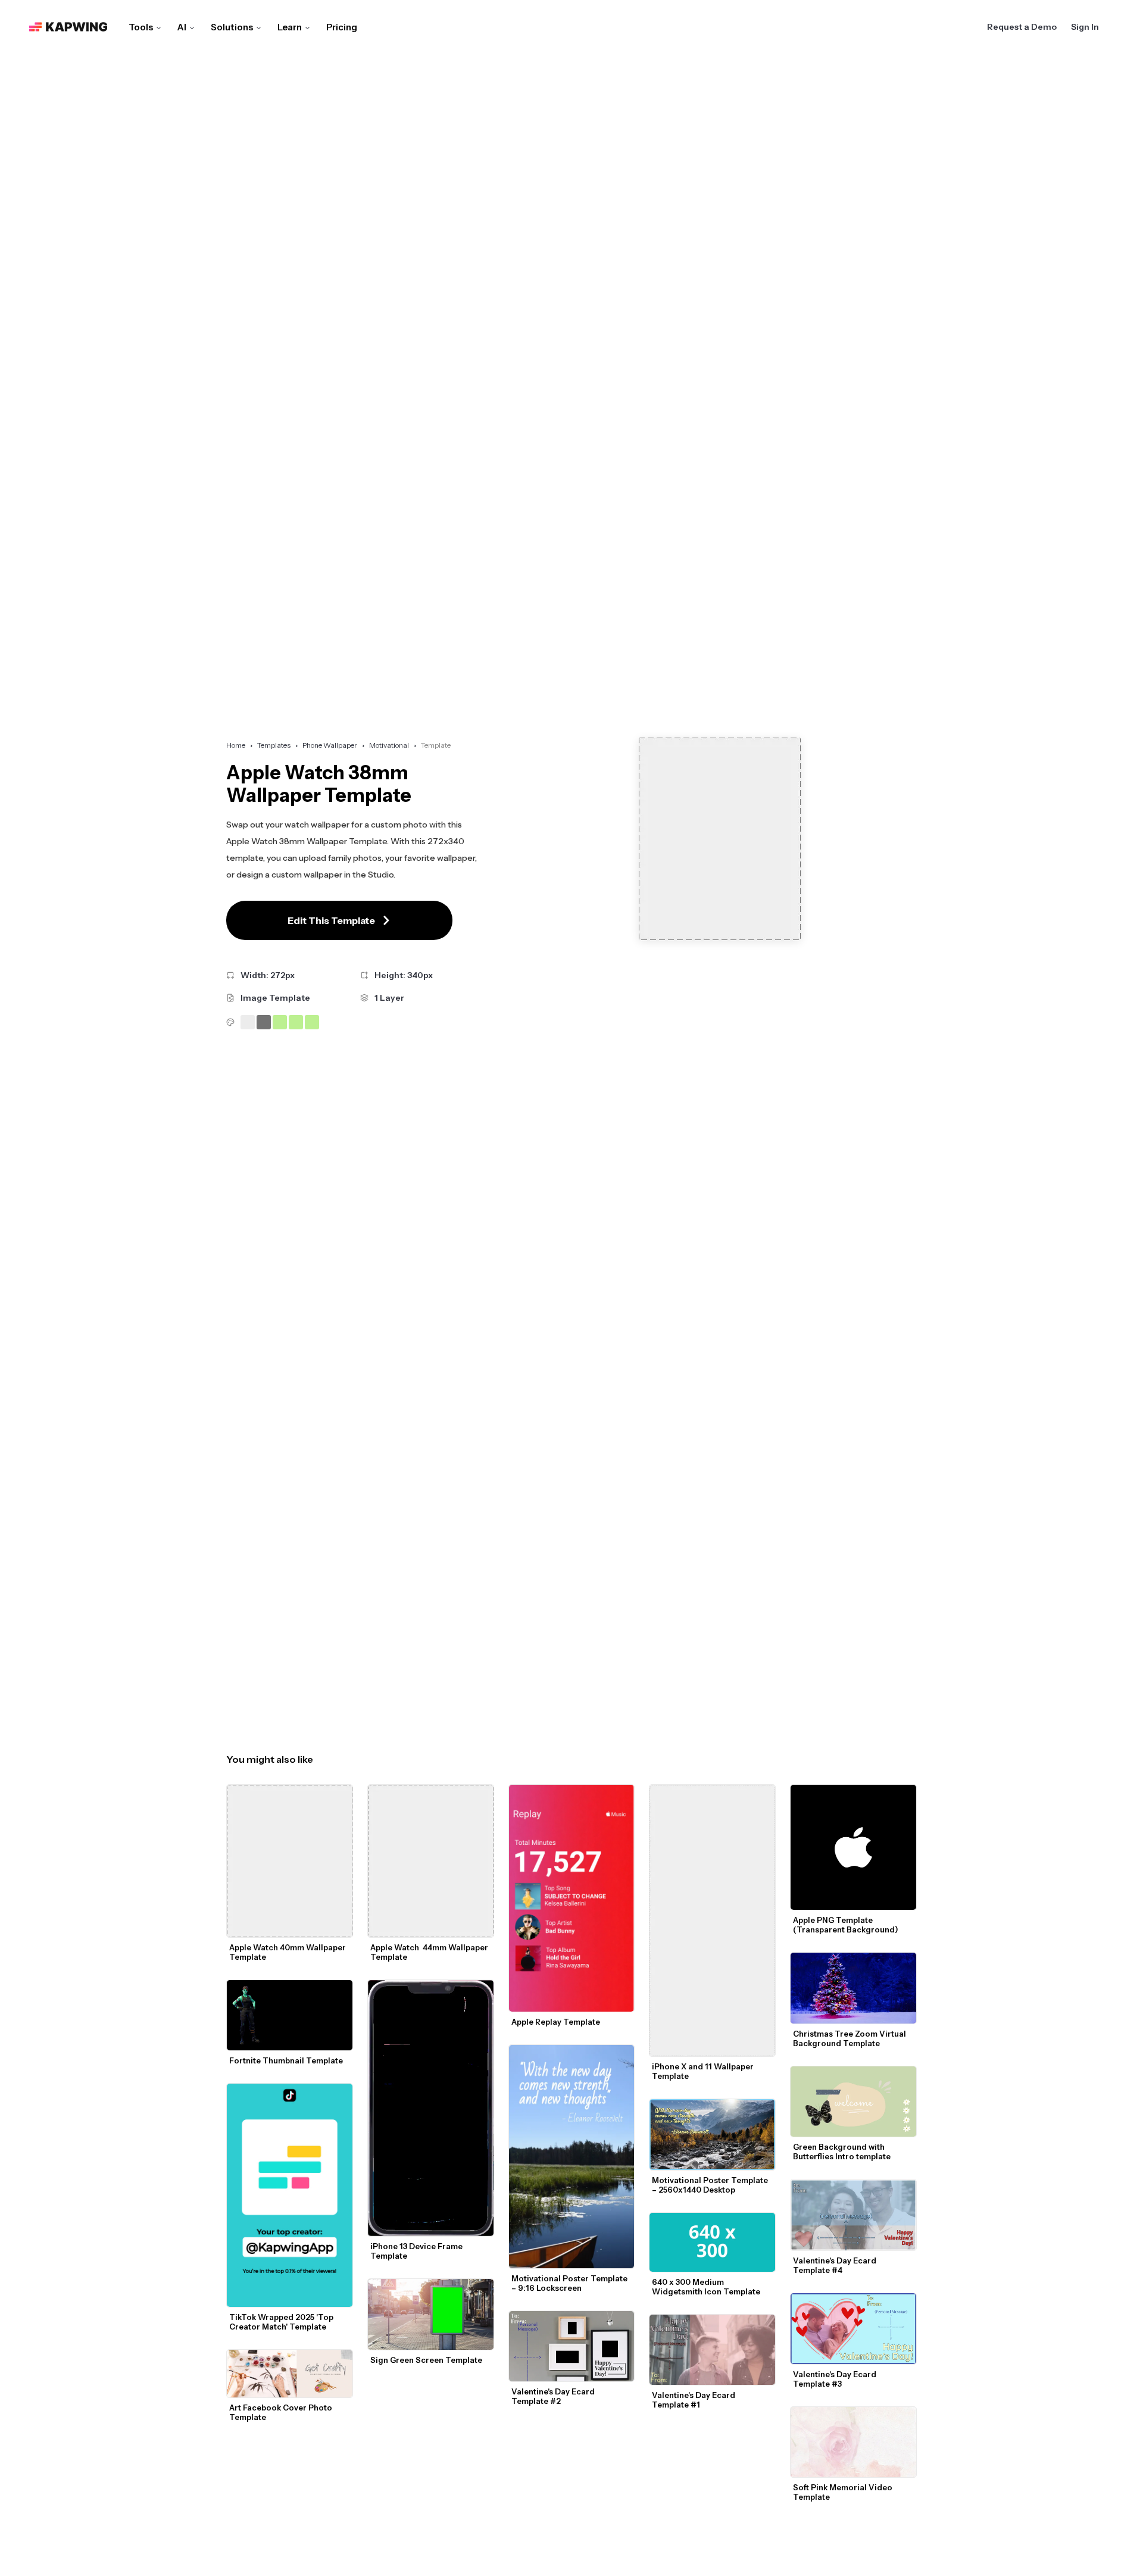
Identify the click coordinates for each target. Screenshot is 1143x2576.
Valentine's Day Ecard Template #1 (694, 2400)
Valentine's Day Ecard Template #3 (836, 2379)
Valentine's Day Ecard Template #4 (836, 2265)
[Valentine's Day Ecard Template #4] (853, 2215)
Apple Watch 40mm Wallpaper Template (288, 1952)
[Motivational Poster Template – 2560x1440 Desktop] (712, 2135)
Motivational (389, 745)
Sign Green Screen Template (426, 2360)
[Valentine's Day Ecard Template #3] (853, 2329)
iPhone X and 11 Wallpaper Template (704, 2071)
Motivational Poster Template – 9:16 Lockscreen (570, 2283)
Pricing (342, 27)
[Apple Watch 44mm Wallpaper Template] (431, 1861)
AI (182, 27)
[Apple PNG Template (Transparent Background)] (853, 1848)
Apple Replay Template (556, 2022)
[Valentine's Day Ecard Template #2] (572, 2346)
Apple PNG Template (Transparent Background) (846, 1925)
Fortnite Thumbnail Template (286, 2060)
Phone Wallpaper (330, 745)
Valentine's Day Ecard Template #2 (554, 2396)
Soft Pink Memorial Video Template (844, 2492)
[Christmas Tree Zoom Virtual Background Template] (853, 1988)
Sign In (1085, 27)
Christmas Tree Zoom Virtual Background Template (850, 2038)
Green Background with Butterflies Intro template (842, 2152)
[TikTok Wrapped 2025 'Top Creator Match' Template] (290, 2195)
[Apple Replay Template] (572, 1898)
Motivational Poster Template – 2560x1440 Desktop (711, 2185)
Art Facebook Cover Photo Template (282, 2412)
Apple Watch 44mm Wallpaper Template (430, 1952)
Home (236, 745)
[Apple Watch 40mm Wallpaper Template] (290, 1861)
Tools (141, 27)
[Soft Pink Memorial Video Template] (853, 2442)
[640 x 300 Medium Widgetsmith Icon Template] (712, 2242)
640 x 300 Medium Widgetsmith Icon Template (706, 2287)
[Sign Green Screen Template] (431, 2314)
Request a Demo (1022, 27)
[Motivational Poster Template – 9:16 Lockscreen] (572, 2157)
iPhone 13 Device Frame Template (417, 2251)
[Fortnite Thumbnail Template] (290, 2015)
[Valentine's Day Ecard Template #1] (712, 2350)
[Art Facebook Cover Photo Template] (290, 2374)
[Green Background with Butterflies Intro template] (853, 2102)
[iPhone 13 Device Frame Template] (431, 2108)
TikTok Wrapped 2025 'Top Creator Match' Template (282, 2322)
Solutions (232, 27)
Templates (274, 745)
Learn (290, 27)
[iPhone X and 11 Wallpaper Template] (712, 1921)
